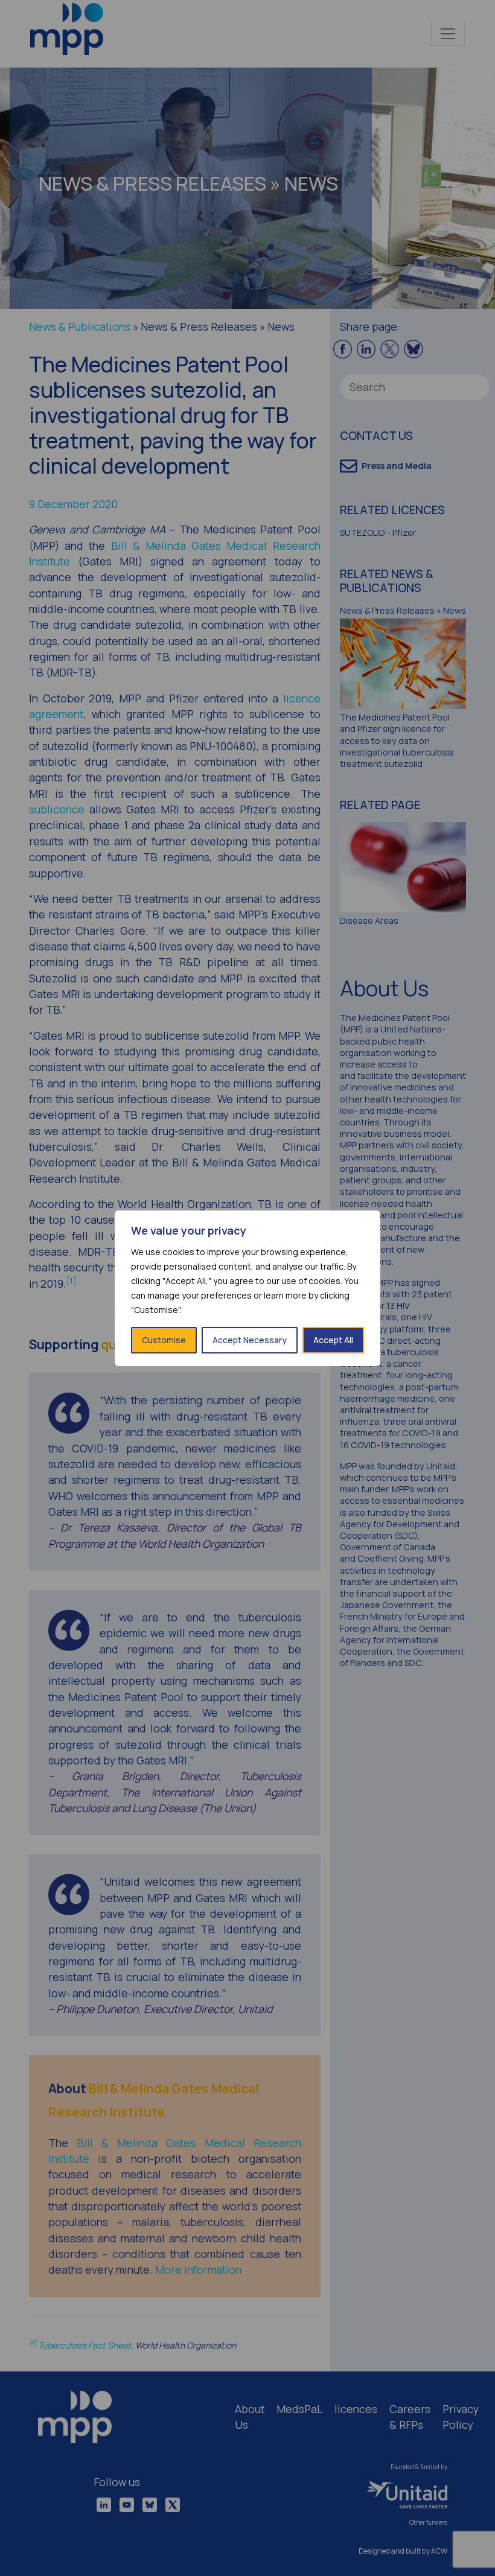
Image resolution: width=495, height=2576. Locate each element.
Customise (164, 1340)
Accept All (333, 1340)
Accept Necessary (250, 1340)
